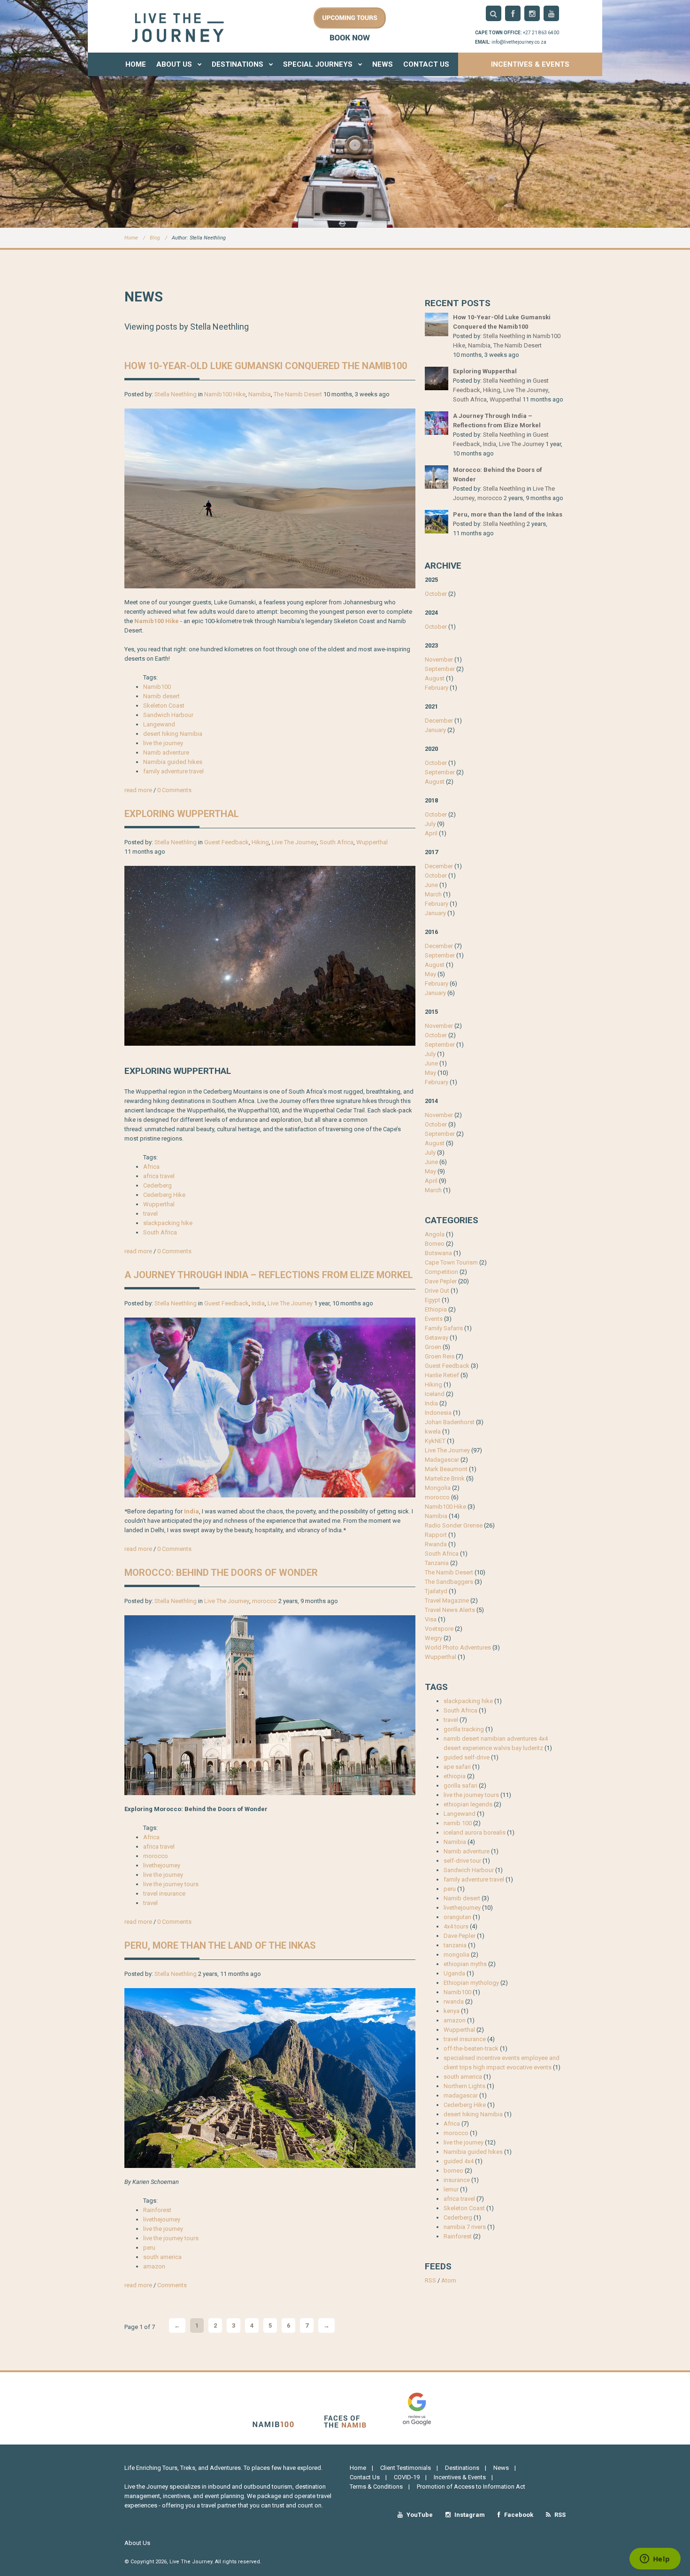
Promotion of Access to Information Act (471, 2487)
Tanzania (437, 1563)
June (431, 885)
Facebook (518, 2515)
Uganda (454, 1973)
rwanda (454, 2001)
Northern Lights (464, 2086)
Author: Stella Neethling (199, 238)
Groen (433, 1347)
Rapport (436, 1535)
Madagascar (442, 1460)
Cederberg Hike (164, 1195)
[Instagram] (532, 13)
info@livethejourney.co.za (519, 42)
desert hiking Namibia (173, 734)
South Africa (337, 842)
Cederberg (157, 1185)
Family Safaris (444, 1328)
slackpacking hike (168, 1223)
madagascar (461, 2095)
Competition (441, 1272)
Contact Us (426, 64)
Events (434, 1319)
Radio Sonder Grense (454, 1525)
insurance (457, 2180)
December (439, 721)
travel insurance (164, 1893)
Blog (155, 238)
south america (162, 2257)
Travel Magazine (447, 1600)
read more (138, 790)
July (430, 824)
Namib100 (157, 687)
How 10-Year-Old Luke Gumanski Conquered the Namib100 (266, 366)
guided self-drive (467, 1757)
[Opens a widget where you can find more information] (655, 2560)
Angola (435, 1234)
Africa (151, 1167)
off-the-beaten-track (471, 2048)
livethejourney (162, 1865)
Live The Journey (294, 842)
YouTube (419, 2515)
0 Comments (174, 790)
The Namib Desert (298, 394)
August (435, 678)
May (430, 974)
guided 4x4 (459, 2161)
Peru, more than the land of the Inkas (220, 1945)
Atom (449, 2280)
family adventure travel (173, 771)
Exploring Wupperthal (182, 814)
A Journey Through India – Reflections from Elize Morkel (269, 1275)
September (440, 669)
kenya (452, 2011)
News (383, 64)
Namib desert (161, 696)
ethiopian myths (465, 1964)
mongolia (456, 1955)
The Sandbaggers (449, 1582)
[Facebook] (513, 13)
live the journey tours (171, 1884)
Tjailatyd (436, 1591)
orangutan (457, 1917)
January (435, 730)
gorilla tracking (464, 1729)
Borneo (435, 1244)
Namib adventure (166, 752)
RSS (430, 2280)
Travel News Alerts (450, 1610)
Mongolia (438, 1488)
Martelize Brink (445, 1478)
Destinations (238, 64)
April (431, 833)
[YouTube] (551, 13)
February (437, 688)
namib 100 (458, 1823)
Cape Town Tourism (451, 1262)
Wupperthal (372, 842)
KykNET (435, 1441)
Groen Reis (440, 1356)
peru (149, 2248)
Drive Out (437, 1291)
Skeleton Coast (164, 706)
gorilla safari (460, 1785)
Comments (172, 2285)
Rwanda (436, 1544)
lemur (451, 2189)
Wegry (433, 1638)
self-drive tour (462, 1861)
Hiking (260, 842)
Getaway (437, 1338)
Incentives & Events (530, 64)
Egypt (433, 1300)
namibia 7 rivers (465, 2227)
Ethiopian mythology (471, 1983)
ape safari (457, 1767)
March (433, 894)
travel (150, 1214)
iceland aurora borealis (475, 1832)
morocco (264, 1601)
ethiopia (455, 1776)
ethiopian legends (468, 1804)
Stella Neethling (176, 394)
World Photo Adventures (458, 1647)
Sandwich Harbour (168, 715)
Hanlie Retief (442, 1375)
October (436, 594)
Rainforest (157, 2210)
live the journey (163, 743)
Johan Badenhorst (450, 1422)
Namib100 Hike (225, 394)
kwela (433, 1431)
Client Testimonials (406, 2468)
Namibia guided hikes (173, 762)
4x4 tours (456, 1926)
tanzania (455, 1945)
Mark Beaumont (446, 1469)
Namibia (260, 394)
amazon (154, 2266)
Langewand (159, 724)
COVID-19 (407, 2477)
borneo (453, 2171)
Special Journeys (319, 64)
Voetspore (439, 1629)
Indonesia (438, 1413)
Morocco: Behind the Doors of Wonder (221, 1573)
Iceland (435, 1394)
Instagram (469, 2515)
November (439, 659)
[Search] (494, 13)
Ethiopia (436, 1309)
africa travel (159, 1176)
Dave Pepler (441, 1281)
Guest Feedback (226, 842)
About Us (175, 64)
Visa (431, 1619)
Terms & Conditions (376, 2487)
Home (136, 64)
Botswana (438, 1253)
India (258, 1303)
